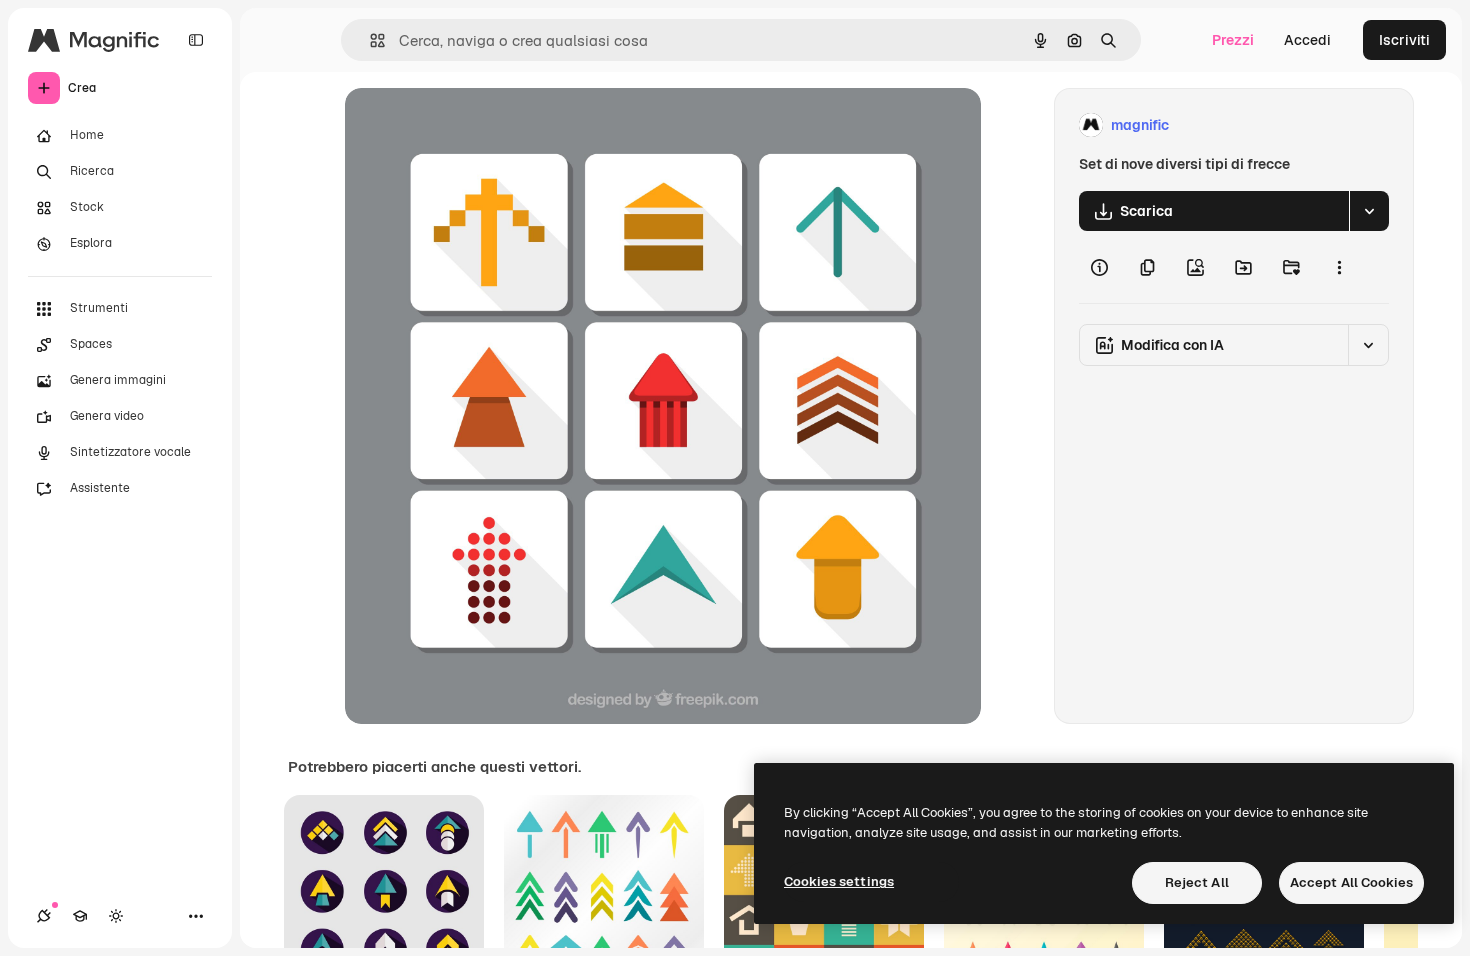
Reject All (1197, 882)
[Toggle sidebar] (196, 40)
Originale (477, 125)
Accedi (1307, 40)
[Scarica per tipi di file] (1369, 211)
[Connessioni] (44, 916)
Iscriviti (1404, 40)
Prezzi (1233, 40)
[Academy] (80, 916)
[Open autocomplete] (369, 40)
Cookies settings (839, 881)
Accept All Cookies (1351, 882)
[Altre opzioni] (1339, 267)
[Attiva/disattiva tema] (116, 916)
